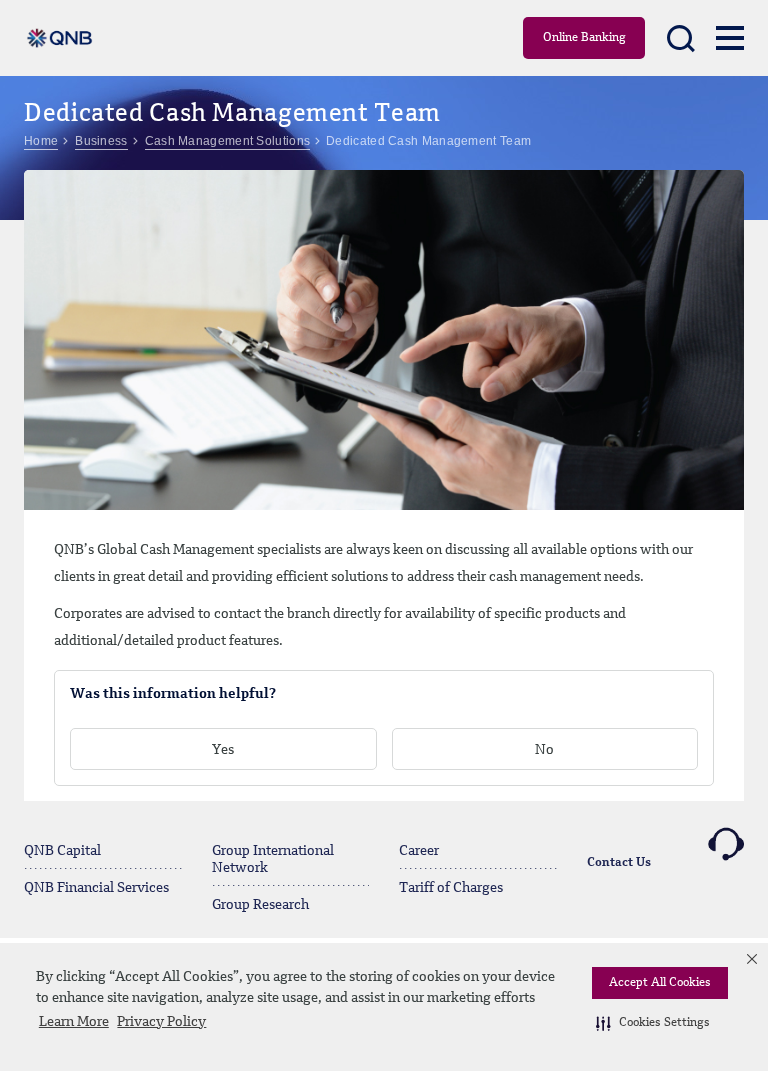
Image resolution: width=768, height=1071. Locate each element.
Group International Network (273, 859)
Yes (223, 750)
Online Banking (584, 38)
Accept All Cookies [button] (660, 983)
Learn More (74, 1022)
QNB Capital (62, 851)
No (544, 750)
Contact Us (619, 863)
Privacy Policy (161, 1022)
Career (419, 851)
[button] (653, 1023)
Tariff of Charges (451, 888)
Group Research (260, 905)
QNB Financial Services (96, 888)
